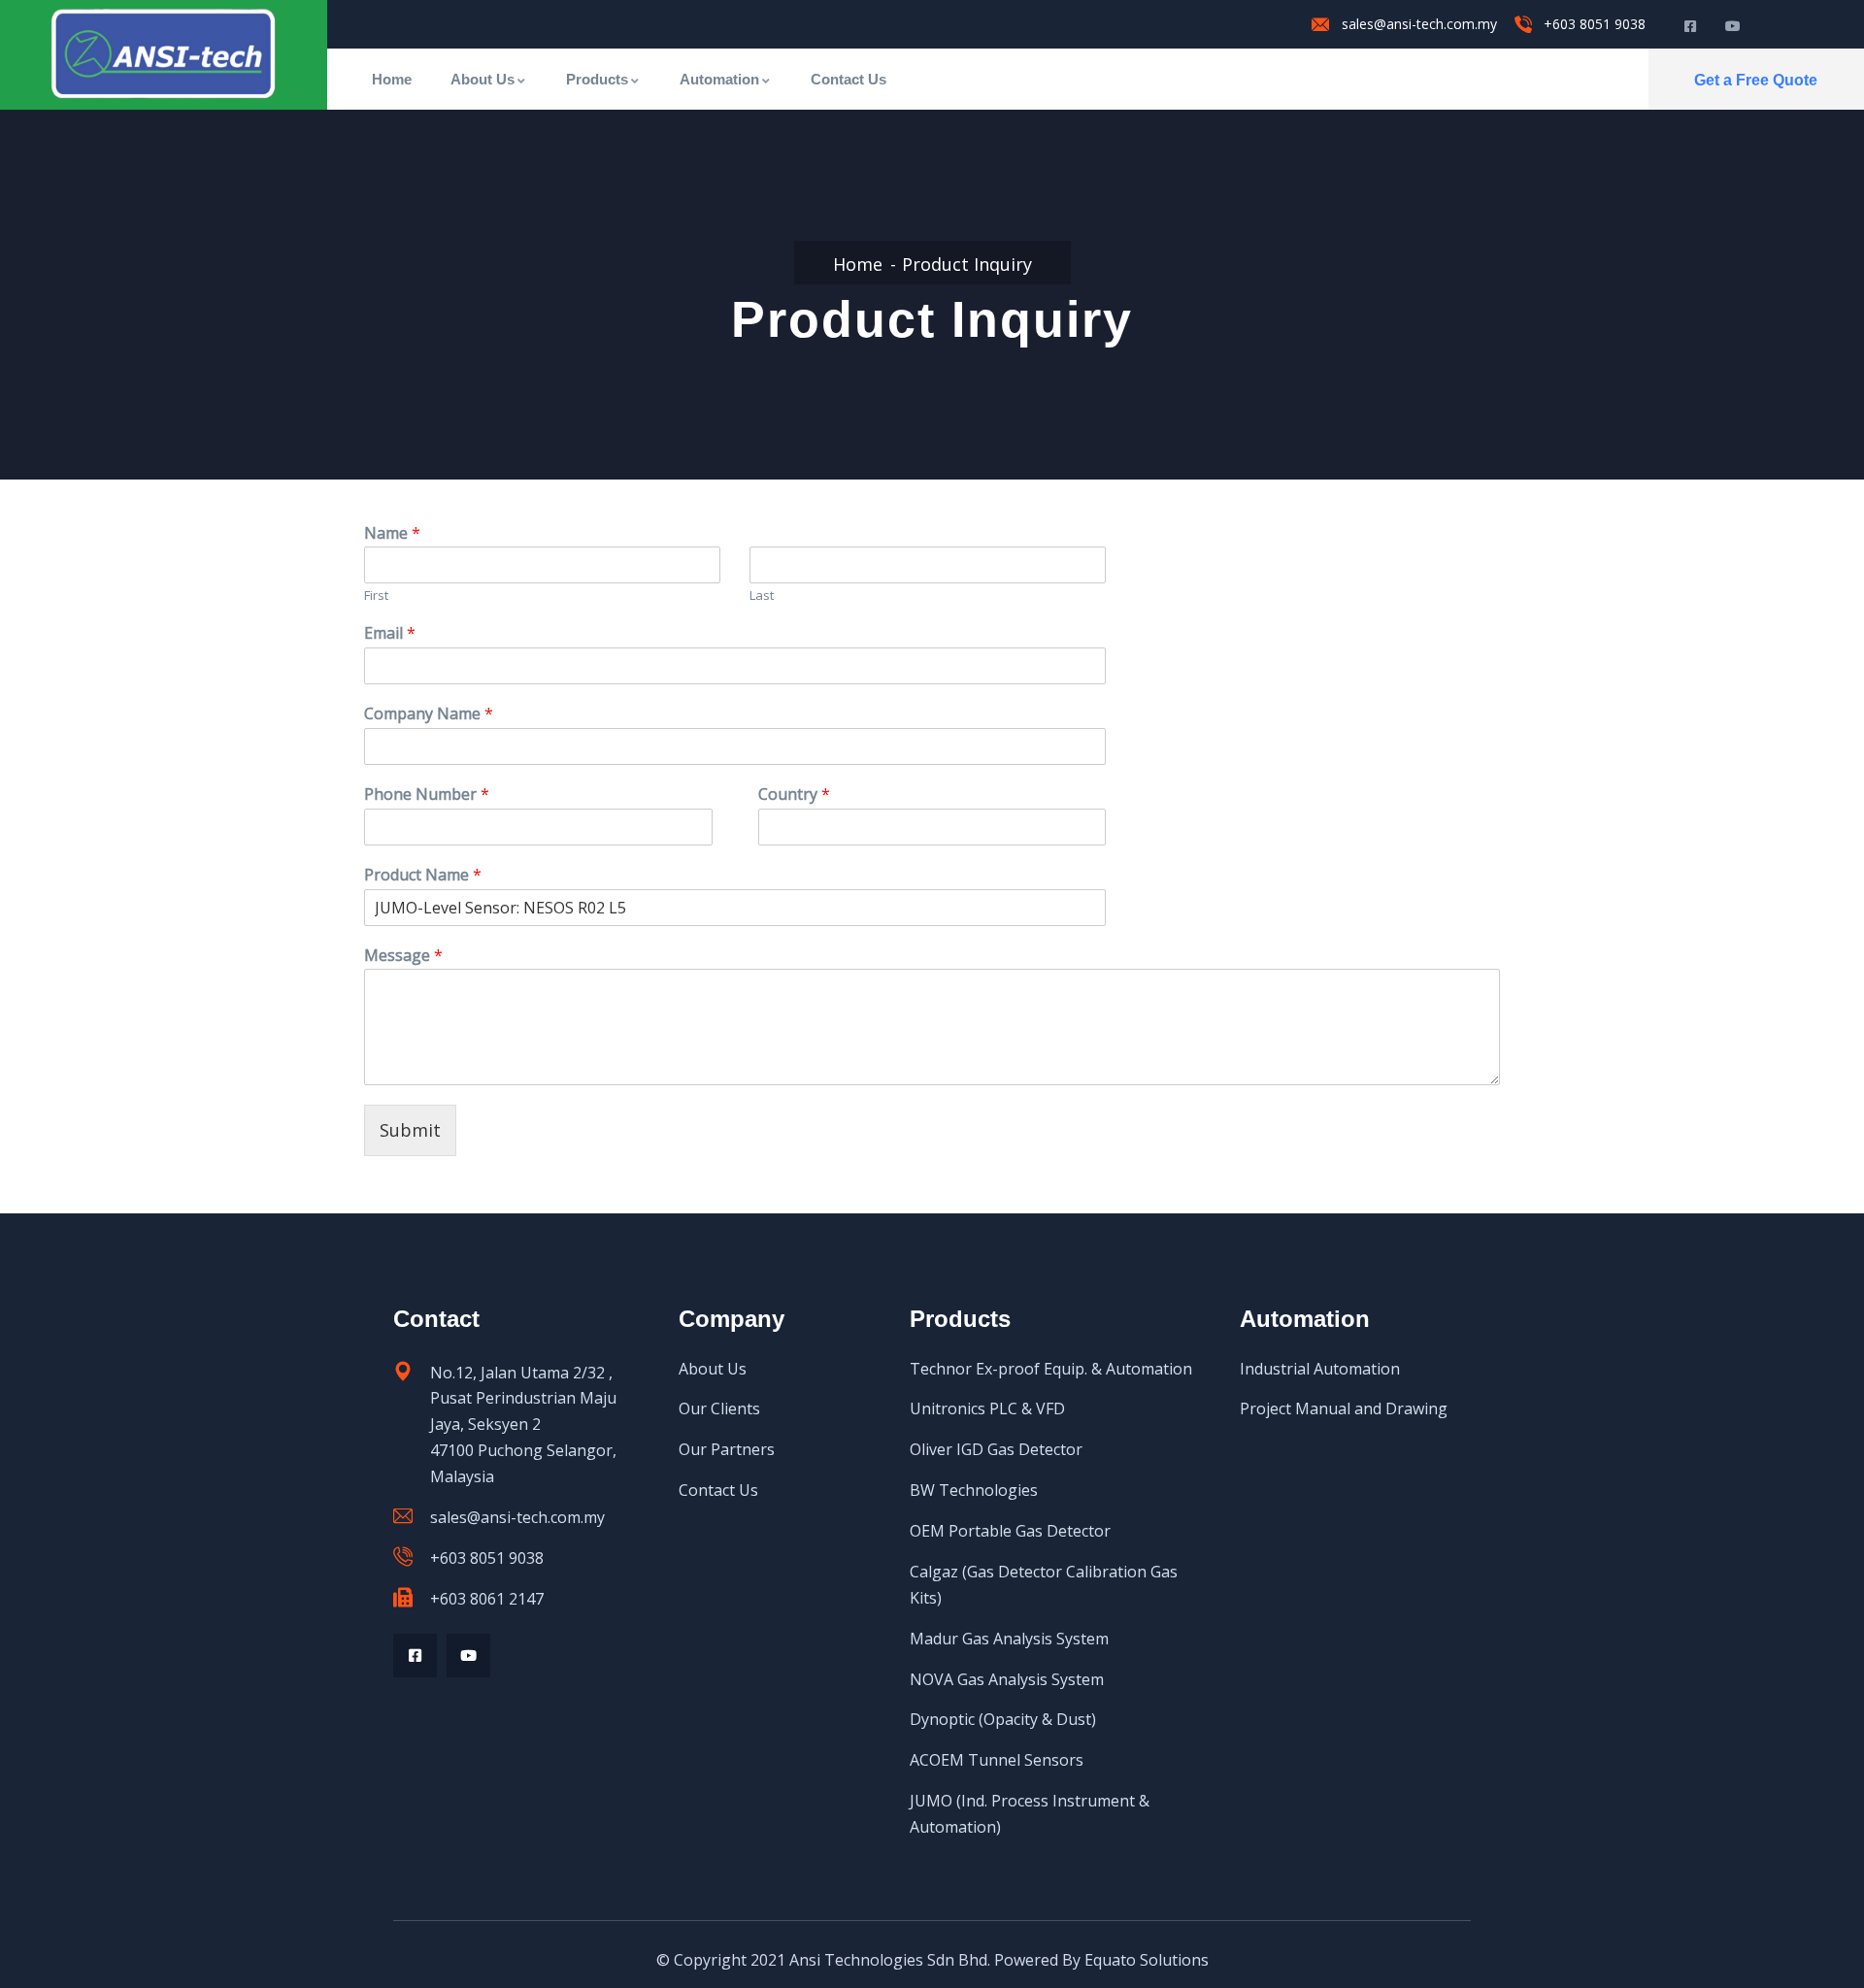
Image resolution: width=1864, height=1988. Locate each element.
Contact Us (849, 79)
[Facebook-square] (415, 1656)
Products (597, 79)
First (376, 596)
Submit (410, 1130)
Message (403, 956)
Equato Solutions (1147, 1960)
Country (794, 795)
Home (392, 79)
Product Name (423, 875)
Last (762, 596)
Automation (719, 79)
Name (392, 533)
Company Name (429, 714)
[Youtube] (468, 1656)
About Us (483, 79)
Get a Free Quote (1756, 80)
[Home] (163, 54)
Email (390, 633)
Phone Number (427, 795)
